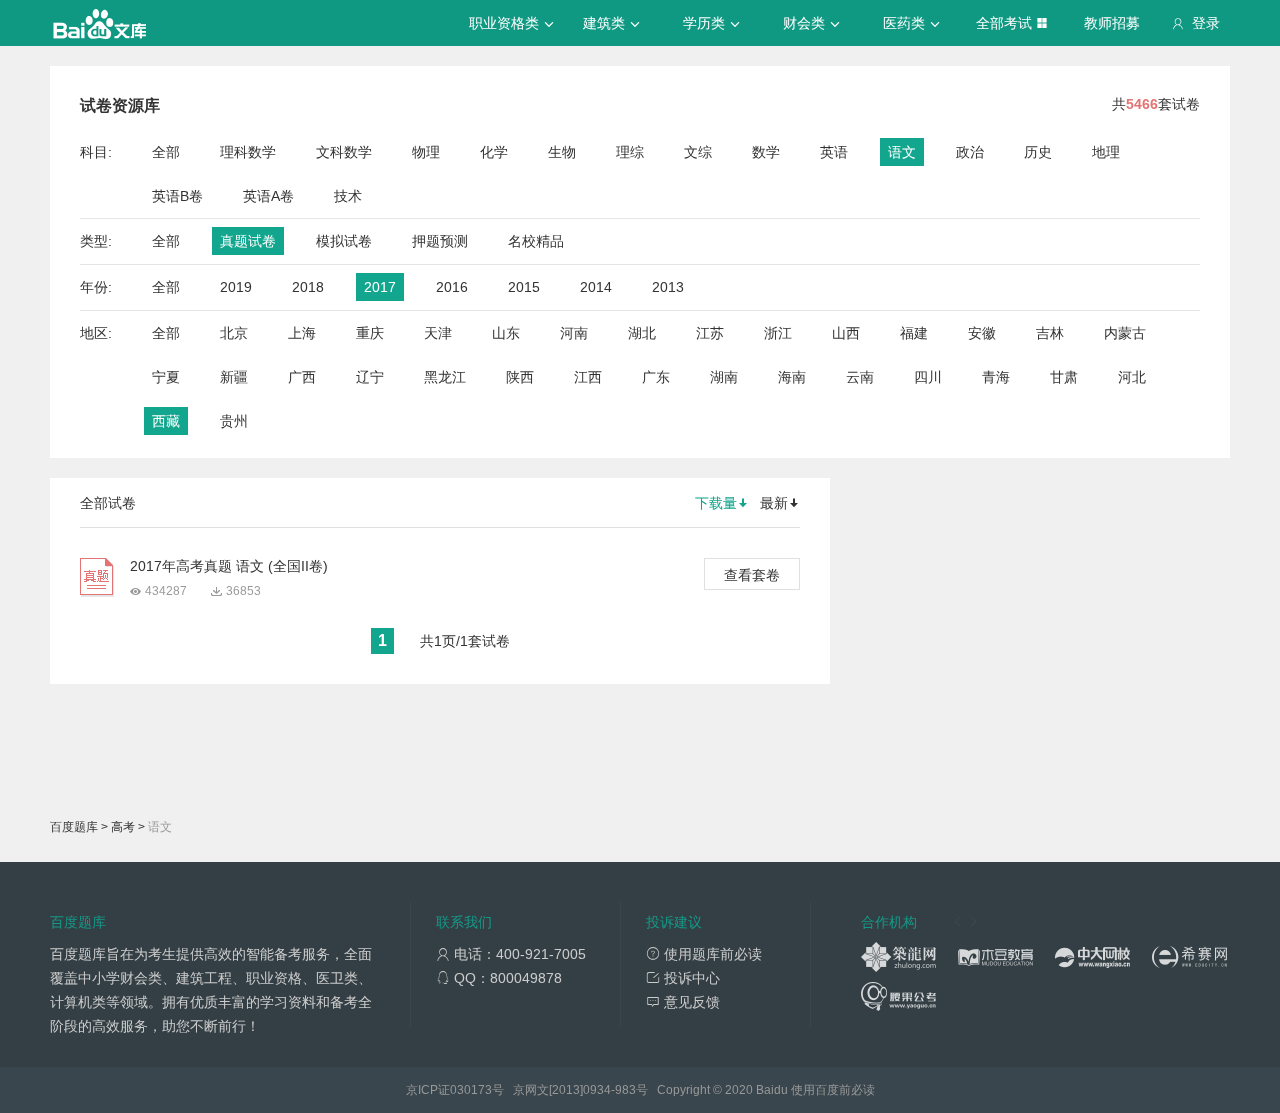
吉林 (1050, 333)
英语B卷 (177, 196)
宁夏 (166, 377)
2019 (236, 287)
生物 (562, 152)
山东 (506, 333)
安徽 (982, 333)
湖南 (724, 377)
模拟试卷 (344, 241)
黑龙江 (445, 377)
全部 (166, 152)
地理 (1106, 152)
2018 (308, 287)
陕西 (520, 377)
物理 (426, 152)
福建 (914, 333)
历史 (1038, 152)
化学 (494, 152)
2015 (524, 287)
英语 (834, 152)
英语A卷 (268, 196)
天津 (438, 333)
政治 (970, 152)
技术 (348, 196)
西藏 (166, 421)
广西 (302, 377)
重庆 (370, 333)
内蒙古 (1125, 333)
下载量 (716, 503)
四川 (928, 377)
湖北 (642, 333)
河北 (1132, 377)
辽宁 (370, 377)
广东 (656, 377)
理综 (630, 152)
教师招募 (1112, 23)
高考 (123, 827)
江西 (588, 377)
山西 (846, 333)
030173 (471, 1090)
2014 (596, 287)
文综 (698, 152)
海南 (792, 377)
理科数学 (248, 152)
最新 (774, 503)
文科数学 (344, 152)
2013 (668, 287)
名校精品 (536, 241)
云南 (860, 377)
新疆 (234, 377)
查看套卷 (752, 575)
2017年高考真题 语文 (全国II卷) (229, 566)
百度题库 (74, 827)
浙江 (778, 333)
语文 (902, 152)
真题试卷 (248, 241)
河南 (574, 333)
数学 (766, 152)
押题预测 (440, 241)
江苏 (710, 333)
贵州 (234, 421)
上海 (302, 333)
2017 (380, 287)
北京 (234, 333)
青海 (996, 377)
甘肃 (1064, 377)
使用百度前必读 (833, 1090)
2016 (452, 287)
